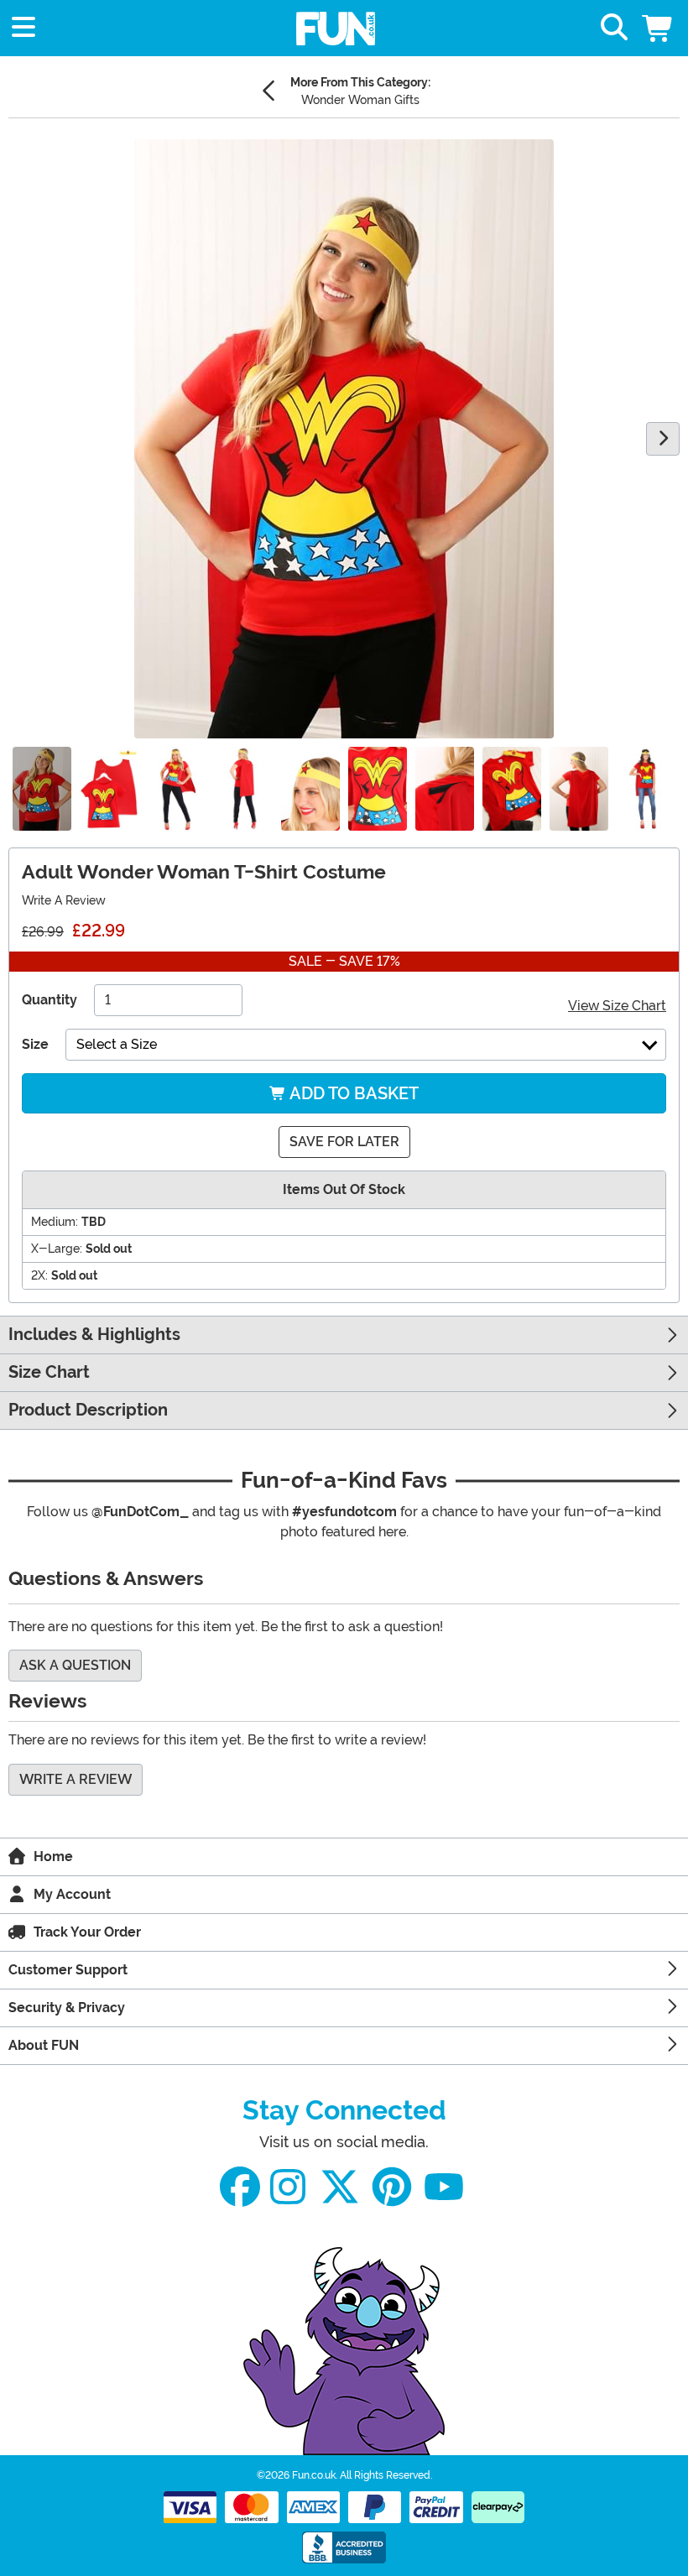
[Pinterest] (392, 2187)
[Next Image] (663, 439)
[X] (340, 2187)
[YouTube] (444, 2187)
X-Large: (57, 1249)
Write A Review (64, 900)
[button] (659, 28)
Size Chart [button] (49, 1372)
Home (53, 1856)
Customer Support (68, 1970)
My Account (72, 1894)
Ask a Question (75, 1665)
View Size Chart (617, 1006)
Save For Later (344, 1142)
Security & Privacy (67, 2008)
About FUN (44, 2045)
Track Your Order (87, 1932)
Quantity (50, 1000)
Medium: (55, 1222)
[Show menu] (23, 28)
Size (35, 1044)
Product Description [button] (88, 1410)
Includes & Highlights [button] (94, 1335)
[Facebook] (240, 2187)
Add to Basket (352, 1093)
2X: (39, 1275)
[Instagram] (288, 2187)
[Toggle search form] (614, 28)
